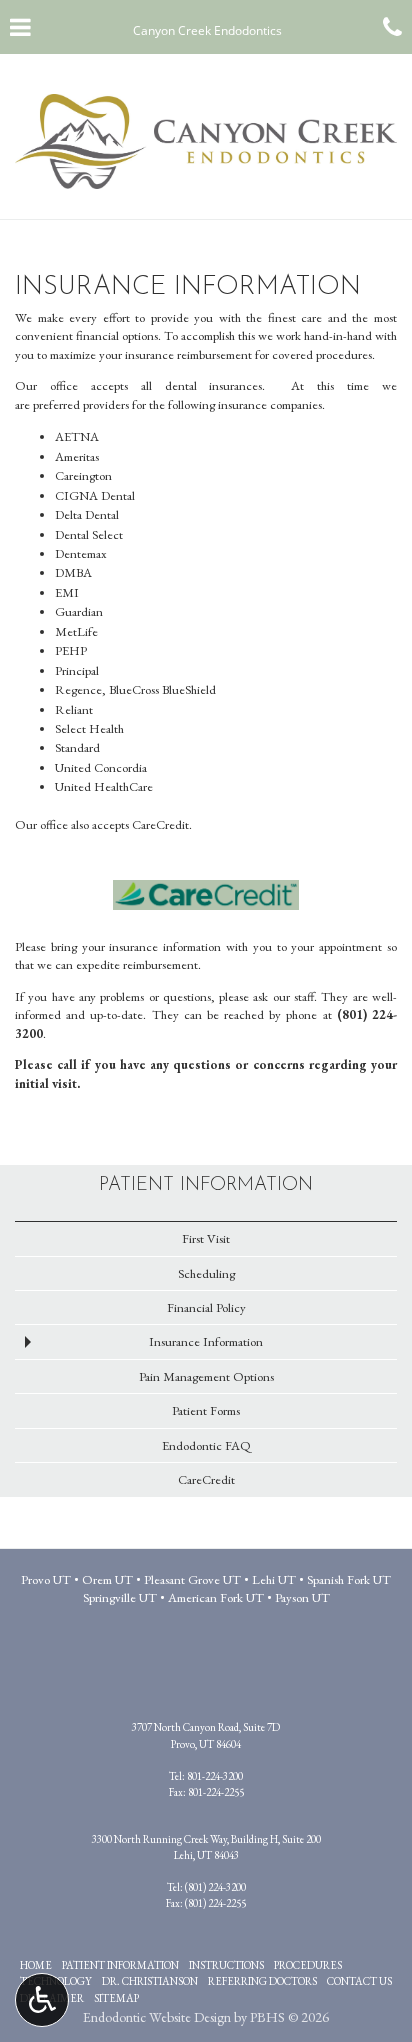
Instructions (226, 1965)
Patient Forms (206, 1410)
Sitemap (116, 1998)
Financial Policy (206, 1307)
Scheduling (206, 1273)
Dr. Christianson (150, 1981)
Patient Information (206, 1185)
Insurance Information (206, 1341)
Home (36, 1965)
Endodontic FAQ (206, 1445)
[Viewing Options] (42, 2000)
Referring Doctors (262, 1981)
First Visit (206, 1238)
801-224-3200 (215, 1776)
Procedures (308, 1965)
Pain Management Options (206, 1376)
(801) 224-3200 (215, 1887)
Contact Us (359, 1981)
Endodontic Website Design (157, 2017)
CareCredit (206, 1479)
